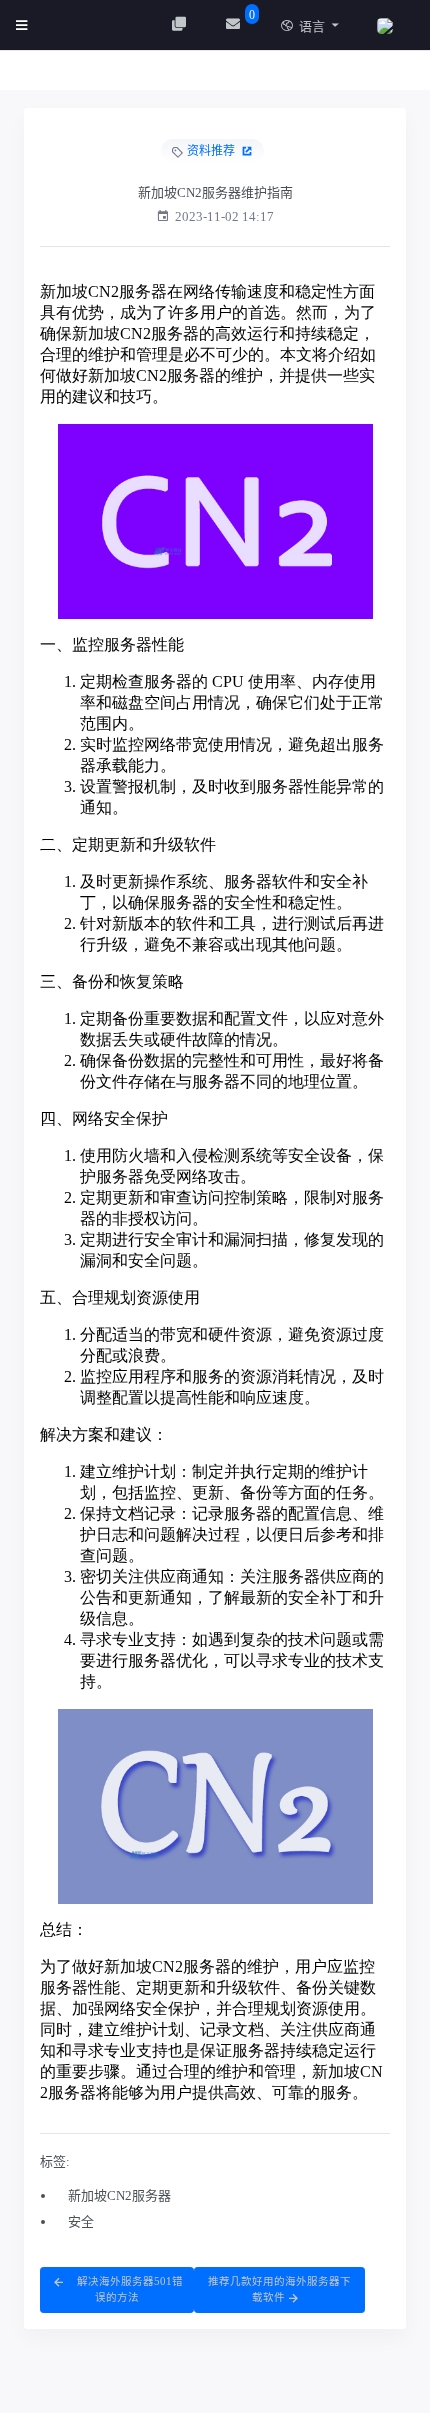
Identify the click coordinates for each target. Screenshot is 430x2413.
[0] (235, 24)
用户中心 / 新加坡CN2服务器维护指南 (161, 75)
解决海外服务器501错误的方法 (128, 2289)
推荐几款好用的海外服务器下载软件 (279, 2289)
